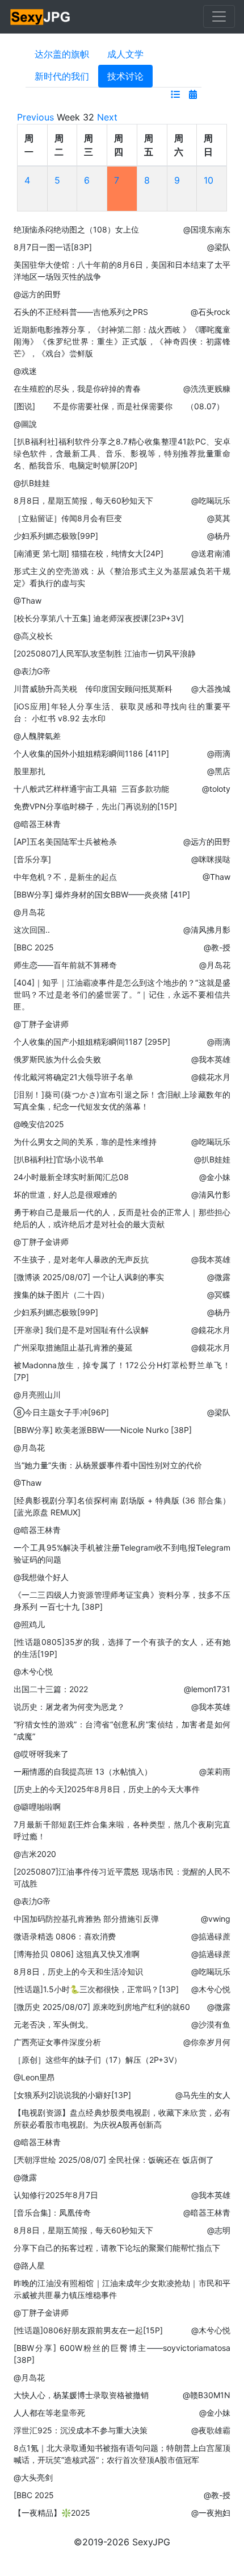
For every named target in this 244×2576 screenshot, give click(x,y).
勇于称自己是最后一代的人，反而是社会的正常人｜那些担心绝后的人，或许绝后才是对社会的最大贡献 (122, 1218)
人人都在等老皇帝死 (49, 2413)
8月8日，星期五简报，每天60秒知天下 (83, 500)
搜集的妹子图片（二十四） (61, 1295)
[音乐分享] (32, 859)
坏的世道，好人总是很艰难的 (65, 1194)
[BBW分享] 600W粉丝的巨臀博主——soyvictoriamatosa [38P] (122, 2354)
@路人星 (29, 2265)
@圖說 (25, 424)
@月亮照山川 (37, 1395)
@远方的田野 (37, 294)
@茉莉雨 (215, 1771)
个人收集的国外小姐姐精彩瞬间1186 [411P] (91, 753)
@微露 (219, 1277)
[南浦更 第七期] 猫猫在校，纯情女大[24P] (89, 553)
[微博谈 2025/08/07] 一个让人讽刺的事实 (89, 1277)
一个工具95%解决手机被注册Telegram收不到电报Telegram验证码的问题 (122, 1553)
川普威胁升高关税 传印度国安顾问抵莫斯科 (93, 689)
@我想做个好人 (41, 1577)
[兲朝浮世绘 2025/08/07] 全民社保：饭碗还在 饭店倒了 (114, 2160)
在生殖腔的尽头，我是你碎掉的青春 (77, 389)
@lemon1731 (207, 1689)
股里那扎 (30, 771)
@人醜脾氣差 (37, 736)
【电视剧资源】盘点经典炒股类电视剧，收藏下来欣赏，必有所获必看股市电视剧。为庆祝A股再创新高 (122, 2118)
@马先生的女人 (203, 2095)
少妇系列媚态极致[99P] (56, 536)
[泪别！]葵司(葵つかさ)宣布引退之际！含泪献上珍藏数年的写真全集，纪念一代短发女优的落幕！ (122, 1100)
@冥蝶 (219, 1295)
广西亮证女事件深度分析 (57, 2042)
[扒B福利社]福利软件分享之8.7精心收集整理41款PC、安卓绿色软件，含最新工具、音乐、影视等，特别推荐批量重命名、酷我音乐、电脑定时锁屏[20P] (122, 453)
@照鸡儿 (29, 1624)
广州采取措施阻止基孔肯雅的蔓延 (73, 1347)
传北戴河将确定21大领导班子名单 (73, 1077)
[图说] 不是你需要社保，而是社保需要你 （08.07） (119, 406)
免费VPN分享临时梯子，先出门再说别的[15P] (95, 806)
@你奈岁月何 (207, 2042)
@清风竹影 (211, 1194)
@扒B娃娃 (32, 483)
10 (209, 180)
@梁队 (219, 247)
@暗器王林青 (37, 824)
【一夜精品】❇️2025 (52, 2513)
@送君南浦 (211, 553)
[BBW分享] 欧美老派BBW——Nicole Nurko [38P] (103, 1430)
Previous (35, 117)
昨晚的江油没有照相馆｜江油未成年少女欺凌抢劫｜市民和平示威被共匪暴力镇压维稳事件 (122, 2289)
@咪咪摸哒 (211, 859)
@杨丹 (219, 536)
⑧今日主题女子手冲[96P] (61, 1412)
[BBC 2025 (34, 947)
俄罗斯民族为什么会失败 (57, 1059)
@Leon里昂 (34, 2077)
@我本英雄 (211, 1059)
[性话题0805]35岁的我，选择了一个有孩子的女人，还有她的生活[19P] (122, 1648)
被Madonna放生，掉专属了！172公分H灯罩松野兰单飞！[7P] (122, 1371)
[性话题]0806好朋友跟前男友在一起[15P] (88, 2330)
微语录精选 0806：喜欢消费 (65, 1936)
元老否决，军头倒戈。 (53, 2024)
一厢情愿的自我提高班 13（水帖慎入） (83, 1771)
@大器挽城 (211, 689)
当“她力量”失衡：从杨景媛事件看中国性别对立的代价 (108, 1465)
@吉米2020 (35, 1854)
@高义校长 (33, 636)
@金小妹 (215, 1177)
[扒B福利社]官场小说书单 (59, 1159)
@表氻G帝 (32, 671)
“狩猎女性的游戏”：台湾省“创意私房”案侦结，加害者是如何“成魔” (122, 1730)
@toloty (216, 789)
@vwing (216, 1919)
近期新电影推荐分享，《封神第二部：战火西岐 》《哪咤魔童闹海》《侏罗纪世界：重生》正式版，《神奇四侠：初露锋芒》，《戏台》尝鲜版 (122, 341)
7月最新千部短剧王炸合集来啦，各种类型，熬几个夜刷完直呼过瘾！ (122, 1830)
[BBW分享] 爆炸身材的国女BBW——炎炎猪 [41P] (102, 894)
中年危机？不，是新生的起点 (65, 877)
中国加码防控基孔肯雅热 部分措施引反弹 (86, 1919)
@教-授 (217, 947)
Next (107, 117)
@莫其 (219, 518)
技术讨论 (125, 76)
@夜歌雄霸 (211, 2430)
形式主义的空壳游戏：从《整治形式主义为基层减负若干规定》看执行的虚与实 (122, 577)
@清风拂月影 (207, 930)
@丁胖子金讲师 (41, 1024)
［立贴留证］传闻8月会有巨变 (68, 518)
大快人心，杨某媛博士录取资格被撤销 (81, 2395)
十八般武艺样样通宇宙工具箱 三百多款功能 (91, 789)
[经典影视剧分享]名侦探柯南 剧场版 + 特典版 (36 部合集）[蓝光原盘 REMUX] (122, 1506)
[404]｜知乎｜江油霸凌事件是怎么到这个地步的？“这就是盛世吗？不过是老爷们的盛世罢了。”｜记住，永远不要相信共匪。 (122, 994)
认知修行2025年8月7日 (56, 2195)
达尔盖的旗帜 (62, 54)
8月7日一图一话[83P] (53, 247)
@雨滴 (219, 753)
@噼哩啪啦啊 (37, 1807)
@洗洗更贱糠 (207, 389)
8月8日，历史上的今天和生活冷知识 (78, 1972)
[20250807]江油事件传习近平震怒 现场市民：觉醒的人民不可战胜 (122, 1877)
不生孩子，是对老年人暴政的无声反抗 (81, 1259)
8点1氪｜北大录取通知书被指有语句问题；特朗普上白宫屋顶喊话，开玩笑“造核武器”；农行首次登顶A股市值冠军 (122, 2454)
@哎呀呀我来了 (41, 1754)
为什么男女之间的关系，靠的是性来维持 (85, 1142)
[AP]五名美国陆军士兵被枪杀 (65, 842)
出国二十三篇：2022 (51, 1689)
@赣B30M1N (207, 2395)
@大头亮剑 (33, 2477)
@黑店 (219, 771)
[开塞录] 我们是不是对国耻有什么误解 (81, 1330)
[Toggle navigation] (219, 16)
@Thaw (28, 601)
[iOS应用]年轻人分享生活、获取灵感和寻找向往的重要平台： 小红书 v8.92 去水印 (122, 712)
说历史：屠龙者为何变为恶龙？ (69, 1707)
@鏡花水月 (211, 1077)
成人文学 (125, 54)
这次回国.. (32, 930)
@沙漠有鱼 (211, 2024)
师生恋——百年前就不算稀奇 (65, 965)
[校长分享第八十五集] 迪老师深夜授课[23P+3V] (99, 618)
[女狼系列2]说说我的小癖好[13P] (72, 2095)
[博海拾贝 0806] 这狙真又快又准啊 (77, 1954)
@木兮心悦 (33, 1671)
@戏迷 (25, 371)
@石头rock (211, 312)
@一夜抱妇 (211, 2513)
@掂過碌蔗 (211, 1936)
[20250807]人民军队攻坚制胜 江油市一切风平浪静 (105, 653)
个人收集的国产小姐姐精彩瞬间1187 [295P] (92, 1042)
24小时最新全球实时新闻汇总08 (71, 1177)
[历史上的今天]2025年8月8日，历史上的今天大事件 (107, 1789)
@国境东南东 (207, 229)
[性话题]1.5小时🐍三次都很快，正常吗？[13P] (96, 1989)
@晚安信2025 (39, 1124)
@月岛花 (29, 912)
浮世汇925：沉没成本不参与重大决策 (81, 2430)
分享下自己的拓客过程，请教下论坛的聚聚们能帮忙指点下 (117, 2248)
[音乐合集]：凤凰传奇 (52, 2213)
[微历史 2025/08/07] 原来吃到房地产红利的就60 (102, 2007)
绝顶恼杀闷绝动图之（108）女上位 (76, 229)
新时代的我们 (62, 76)
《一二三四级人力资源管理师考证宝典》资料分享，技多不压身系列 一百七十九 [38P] (122, 1601)
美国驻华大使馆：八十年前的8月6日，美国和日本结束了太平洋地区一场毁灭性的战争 (122, 271)
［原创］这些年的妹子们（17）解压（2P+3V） (98, 2060)
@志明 (219, 2230)
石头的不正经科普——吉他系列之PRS (81, 312)
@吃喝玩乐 (211, 500)
